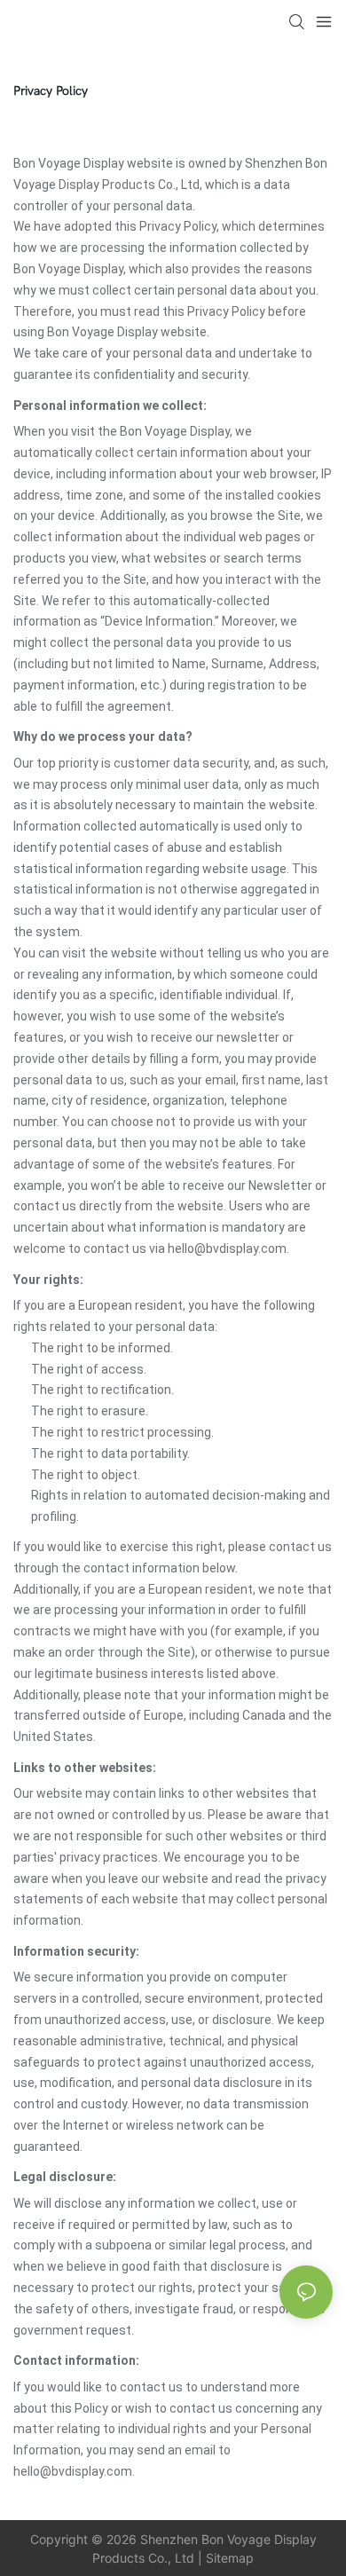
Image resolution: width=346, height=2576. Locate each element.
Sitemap (230, 2558)
